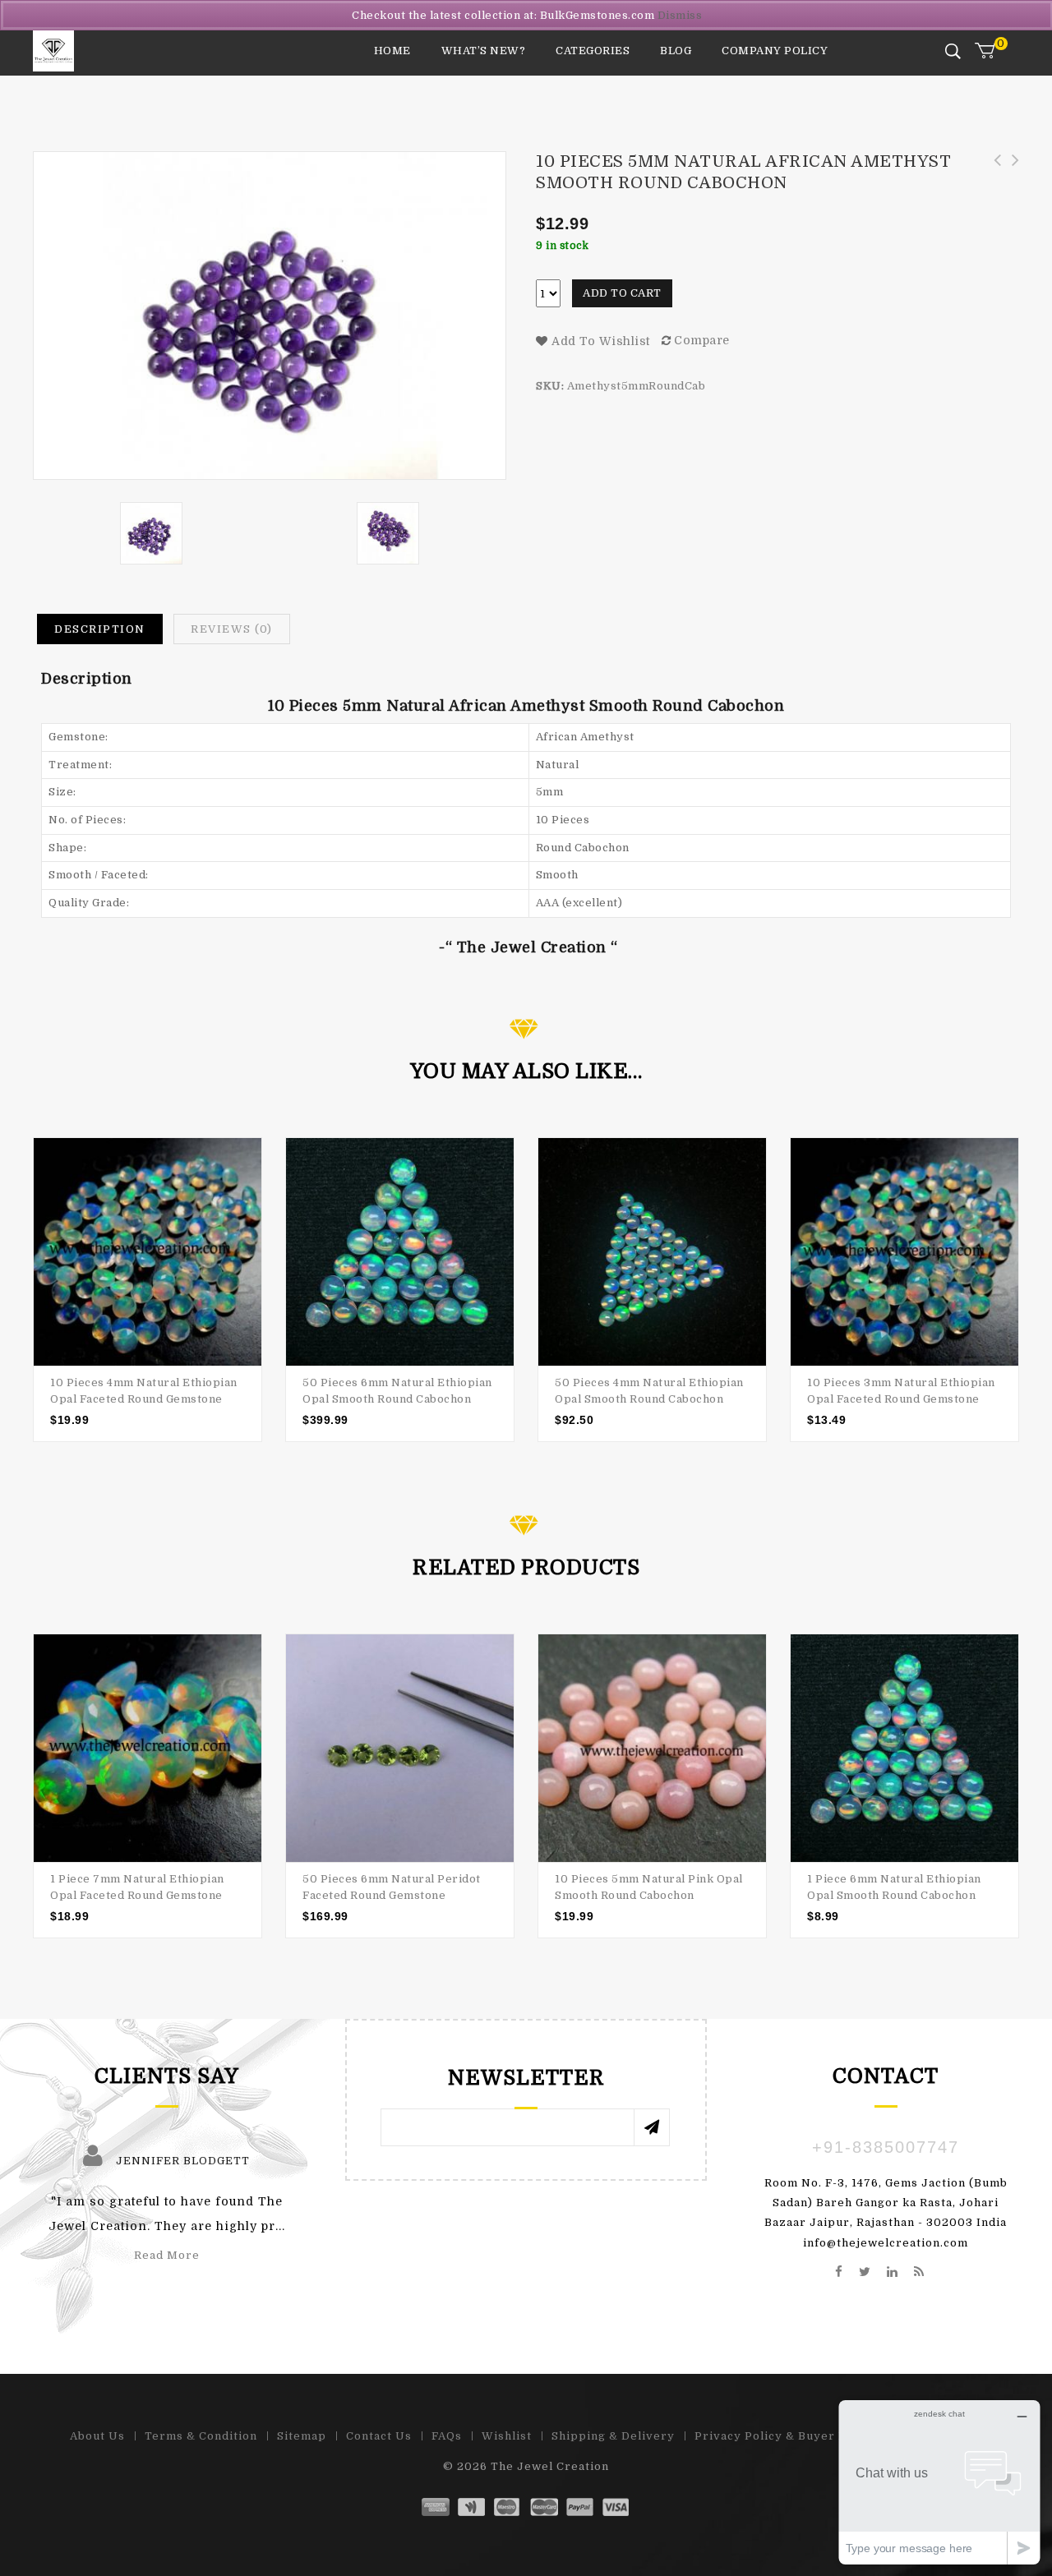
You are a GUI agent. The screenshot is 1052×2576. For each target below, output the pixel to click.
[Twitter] (865, 2273)
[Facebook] (839, 2273)
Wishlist (507, 2436)
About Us (97, 2436)
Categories (593, 51)
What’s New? (484, 51)
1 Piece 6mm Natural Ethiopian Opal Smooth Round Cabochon (1010, 178)
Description (100, 629)
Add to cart (622, 293)
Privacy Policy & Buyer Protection (799, 2436)
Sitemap (302, 2436)
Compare (702, 340)
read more (167, 2255)
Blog (676, 51)
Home (392, 51)
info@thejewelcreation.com (886, 2243)
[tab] (100, 629)
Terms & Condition (201, 2436)
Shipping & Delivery (613, 2436)
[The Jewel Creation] (53, 51)
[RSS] (919, 2273)
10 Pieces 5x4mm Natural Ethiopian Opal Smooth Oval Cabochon (992, 178)
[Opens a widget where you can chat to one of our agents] (939, 2482)
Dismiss (680, 15)
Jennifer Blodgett (183, 2161)
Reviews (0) (232, 629)
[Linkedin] (893, 2273)
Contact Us (379, 2436)
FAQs (447, 2436)
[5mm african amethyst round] (151, 533)
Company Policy (775, 51)
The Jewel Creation (550, 2466)
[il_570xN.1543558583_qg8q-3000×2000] (388, 533)
